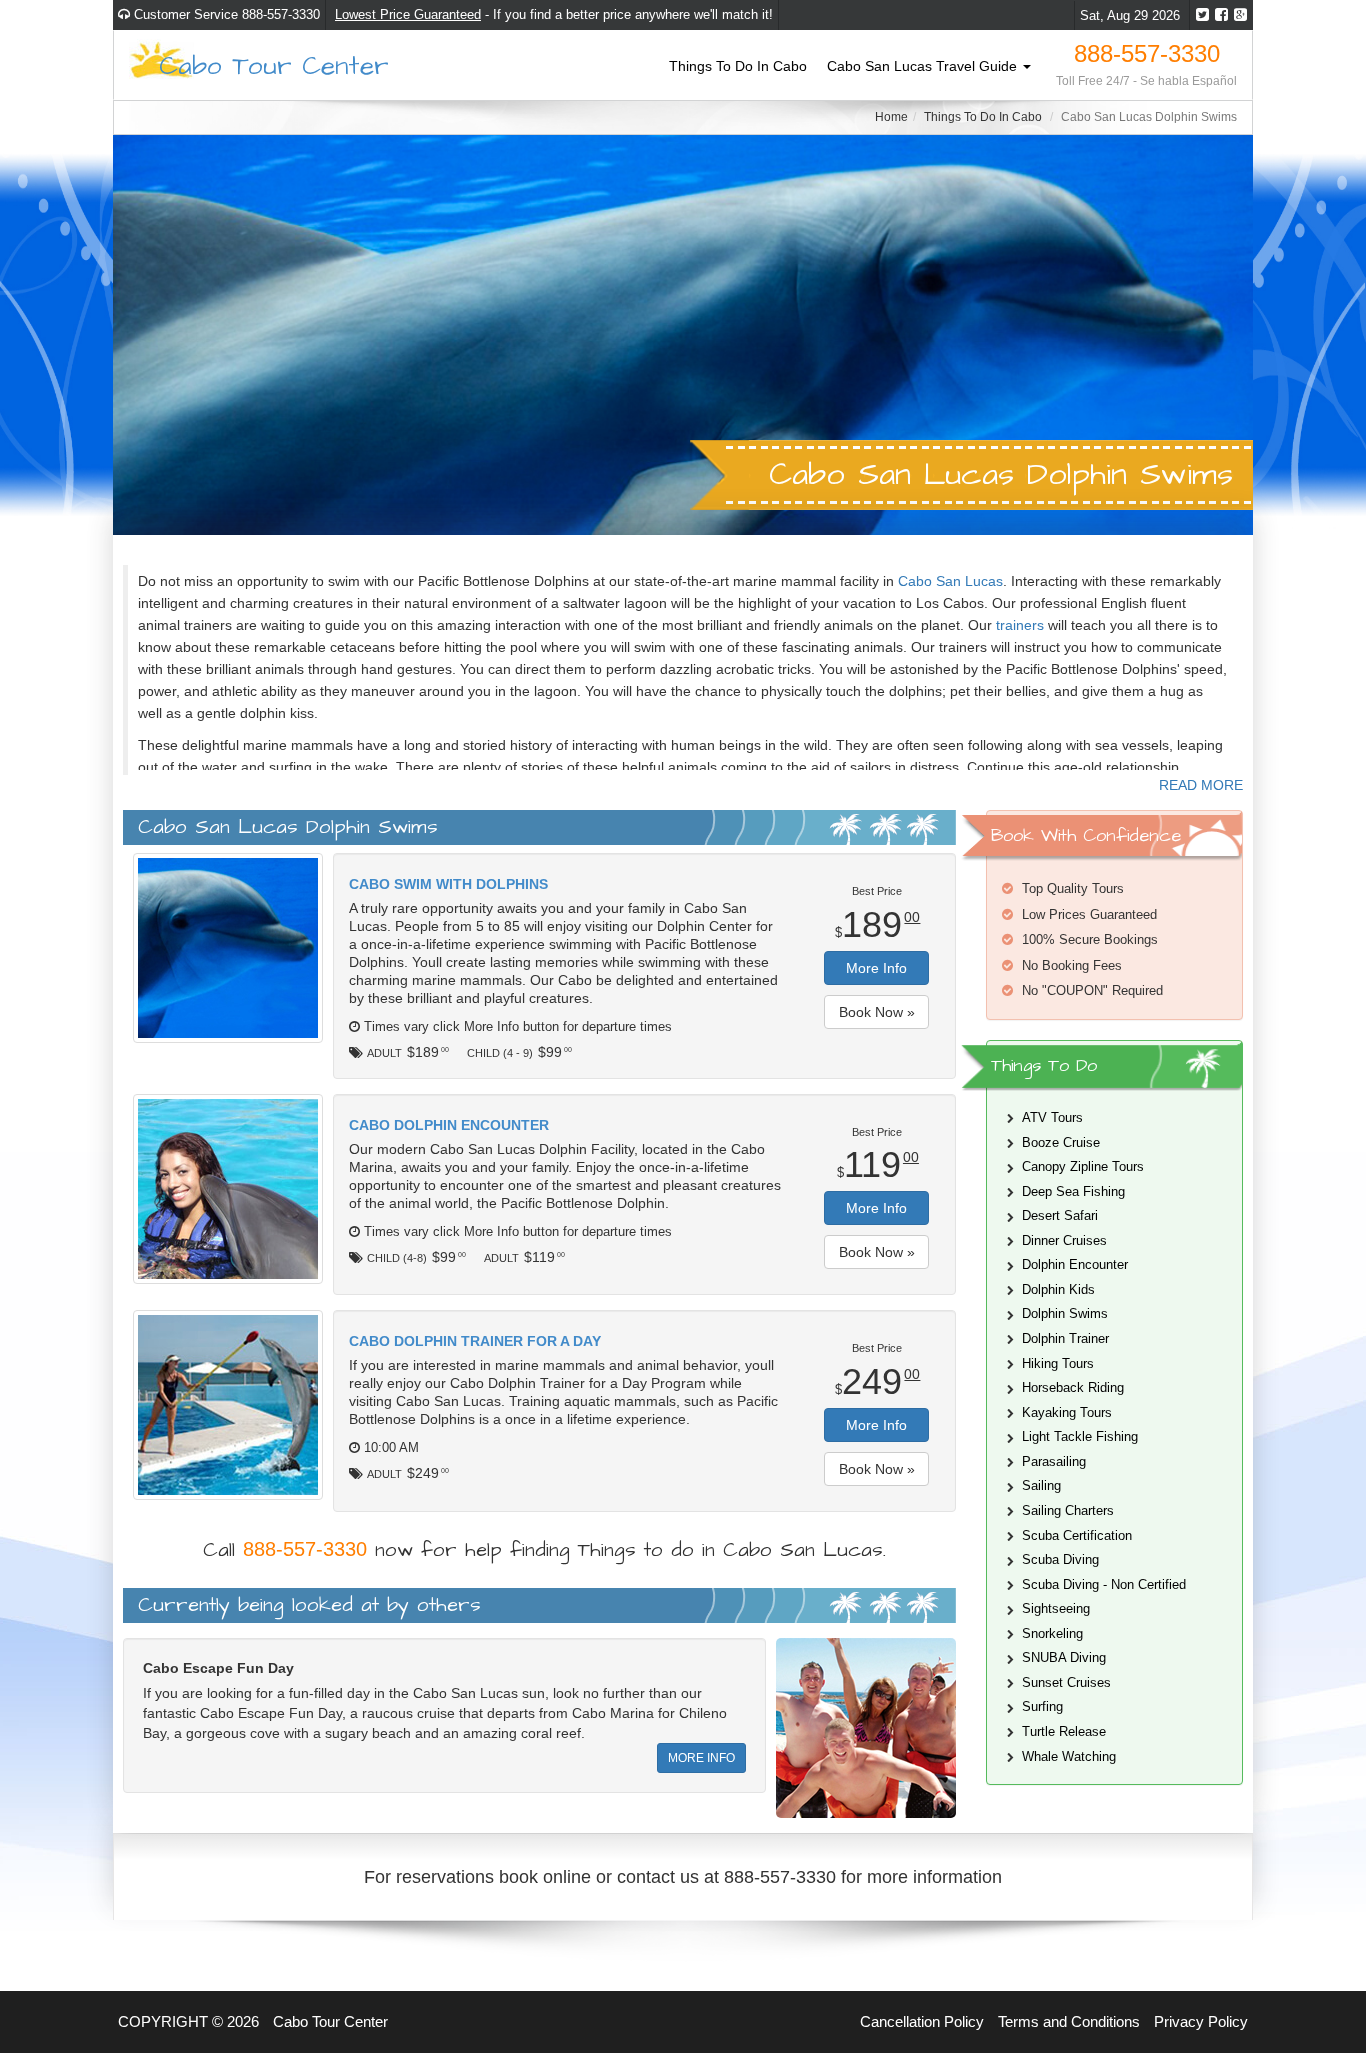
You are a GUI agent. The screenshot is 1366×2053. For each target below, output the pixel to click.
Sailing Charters (1068, 1510)
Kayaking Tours (1067, 1412)
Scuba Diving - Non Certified (1104, 1584)
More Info (876, 968)
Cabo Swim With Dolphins (448, 884)
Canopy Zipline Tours (1083, 1166)
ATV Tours (1052, 1117)
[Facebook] (1221, 15)
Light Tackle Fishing (1080, 1436)
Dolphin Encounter (1075, 1264)
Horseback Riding (1073, 1387)
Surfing (1042, 1706)
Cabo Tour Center (274, 64)
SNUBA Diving (1064, 1657)
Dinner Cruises (1064, 1240)
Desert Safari (1060, 1215)
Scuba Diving (1060, 1559)
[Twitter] (1202, 15)
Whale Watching (1069, 1756)
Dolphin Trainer (1065, 1338)
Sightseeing (1056, 1608)
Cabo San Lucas (950, 581)
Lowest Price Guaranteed (408, 14)
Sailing (1041, 1485)
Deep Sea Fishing (1073, 1191)
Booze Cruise (1061, 1142)
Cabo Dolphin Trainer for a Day (475, 1341)
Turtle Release (1064, 1731)
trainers (1020, 625)
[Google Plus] (1240, 15)
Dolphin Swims (1065, 1313)
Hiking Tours (1058, 1363)
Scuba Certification (1077, 1535)
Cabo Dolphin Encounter (449, 1125)
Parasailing (1054, 1461)
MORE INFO (701, 1758)
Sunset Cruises (1066, 1682)
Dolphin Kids (1058, 1289)
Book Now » (877, 1012)
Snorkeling (1052, 1633)
